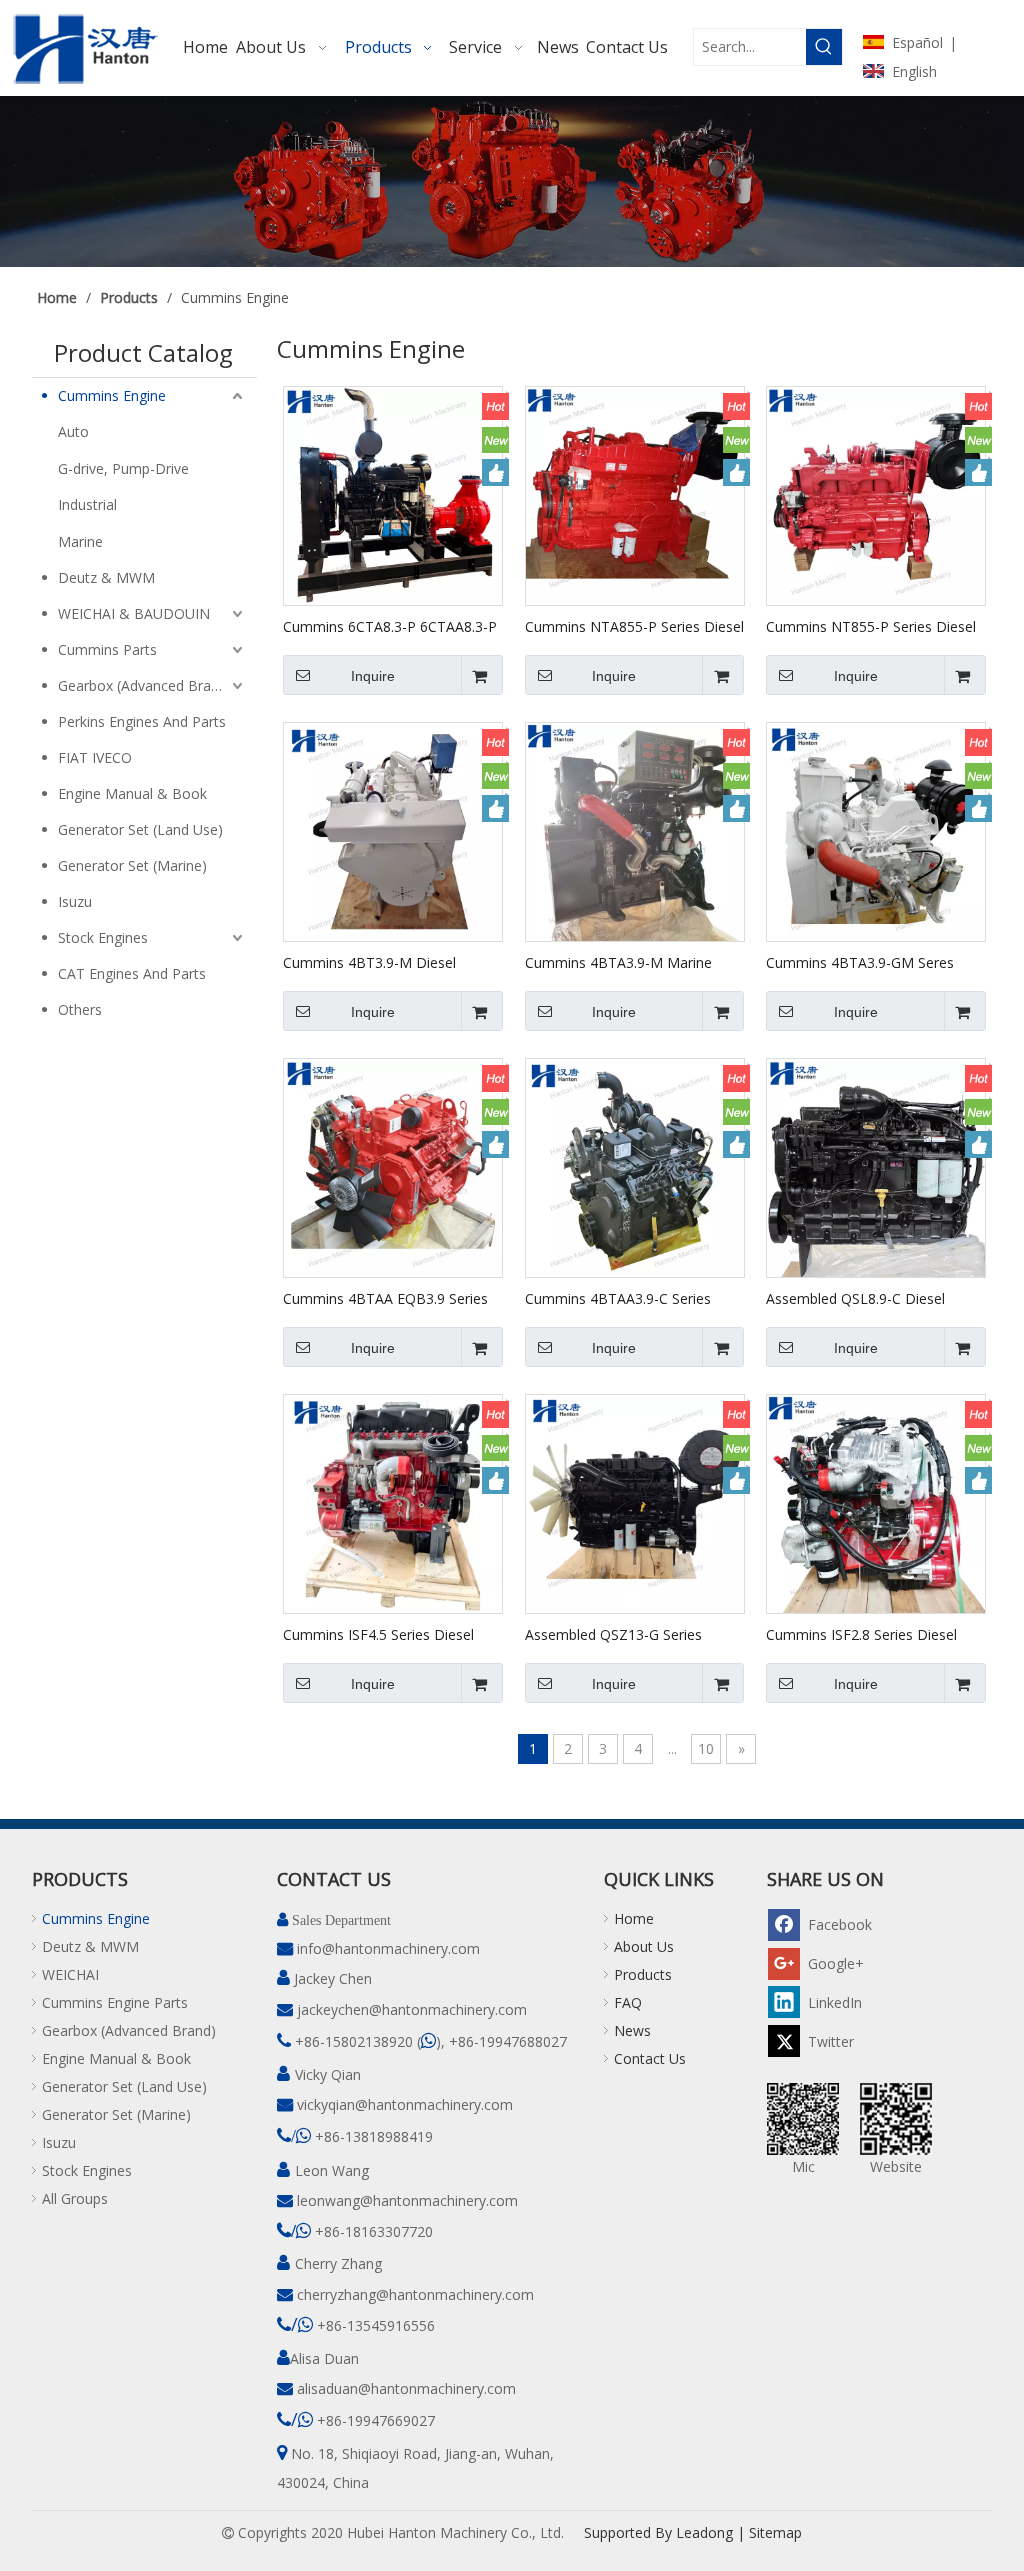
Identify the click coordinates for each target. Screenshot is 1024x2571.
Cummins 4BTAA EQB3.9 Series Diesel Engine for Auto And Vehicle (385, 1298)
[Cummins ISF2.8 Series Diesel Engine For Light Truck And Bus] (876, 1502)
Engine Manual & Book (132, 793)
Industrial (87, 504)
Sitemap (775, 2532)
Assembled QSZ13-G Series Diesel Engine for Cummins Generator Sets (613, 1634)
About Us (644, 1946)
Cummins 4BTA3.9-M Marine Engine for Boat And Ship (618, 962)
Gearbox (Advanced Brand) (145, 685)
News (632, 2030)
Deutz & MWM (106, 577)
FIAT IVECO (95, 757)
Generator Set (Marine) (132, 865)
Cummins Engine (112, 395)
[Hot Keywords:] (824, 47)
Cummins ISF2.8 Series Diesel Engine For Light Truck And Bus (867, 1634)
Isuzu (75, 901)
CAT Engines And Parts (132, 973)
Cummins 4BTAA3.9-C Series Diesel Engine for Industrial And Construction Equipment (626, 1298)
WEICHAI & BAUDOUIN (134, 613)
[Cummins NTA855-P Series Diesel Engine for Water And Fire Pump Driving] (635, 494)
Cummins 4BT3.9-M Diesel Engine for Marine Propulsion (377, 962)
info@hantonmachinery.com (388, 1948)
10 (706, 1748)
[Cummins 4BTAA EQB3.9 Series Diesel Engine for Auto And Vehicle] (393, 1166)
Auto (73, 431)
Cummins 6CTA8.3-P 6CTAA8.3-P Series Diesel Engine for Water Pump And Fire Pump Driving (390, 626)
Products (643, 1974)
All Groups (75, 2198)
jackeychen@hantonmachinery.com (412, 2009)
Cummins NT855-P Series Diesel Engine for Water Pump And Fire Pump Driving (871, 626)
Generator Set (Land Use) (140, 829)
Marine (80, 541)
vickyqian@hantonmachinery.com (405, 2104)
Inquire (373, 676)
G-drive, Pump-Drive (123, 468)
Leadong (704, 2532)
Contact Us (650, 2058)
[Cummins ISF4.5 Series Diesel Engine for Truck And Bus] (393, 1502)
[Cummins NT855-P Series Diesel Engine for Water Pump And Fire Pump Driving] (876, 494)
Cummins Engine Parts (115, 2002)
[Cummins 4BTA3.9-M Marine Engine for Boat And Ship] (635, 830)
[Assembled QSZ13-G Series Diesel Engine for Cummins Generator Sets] (635, 1502)
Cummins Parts (107, 649)
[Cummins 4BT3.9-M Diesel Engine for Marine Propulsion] (393, 830)
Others (80, 1009)
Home (634, 1918)
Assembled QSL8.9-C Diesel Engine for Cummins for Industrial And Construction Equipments (874, 1298)
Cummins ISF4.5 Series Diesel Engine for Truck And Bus (378, 1634)
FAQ (628, 2002)
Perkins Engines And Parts (142, 721)
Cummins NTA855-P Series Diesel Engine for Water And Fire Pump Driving (634, 626)
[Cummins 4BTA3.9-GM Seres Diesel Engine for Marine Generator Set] (876, 830)
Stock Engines (103, 937)
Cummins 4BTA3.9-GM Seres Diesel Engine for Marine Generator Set (860, 962)
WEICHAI (70, 1974)
